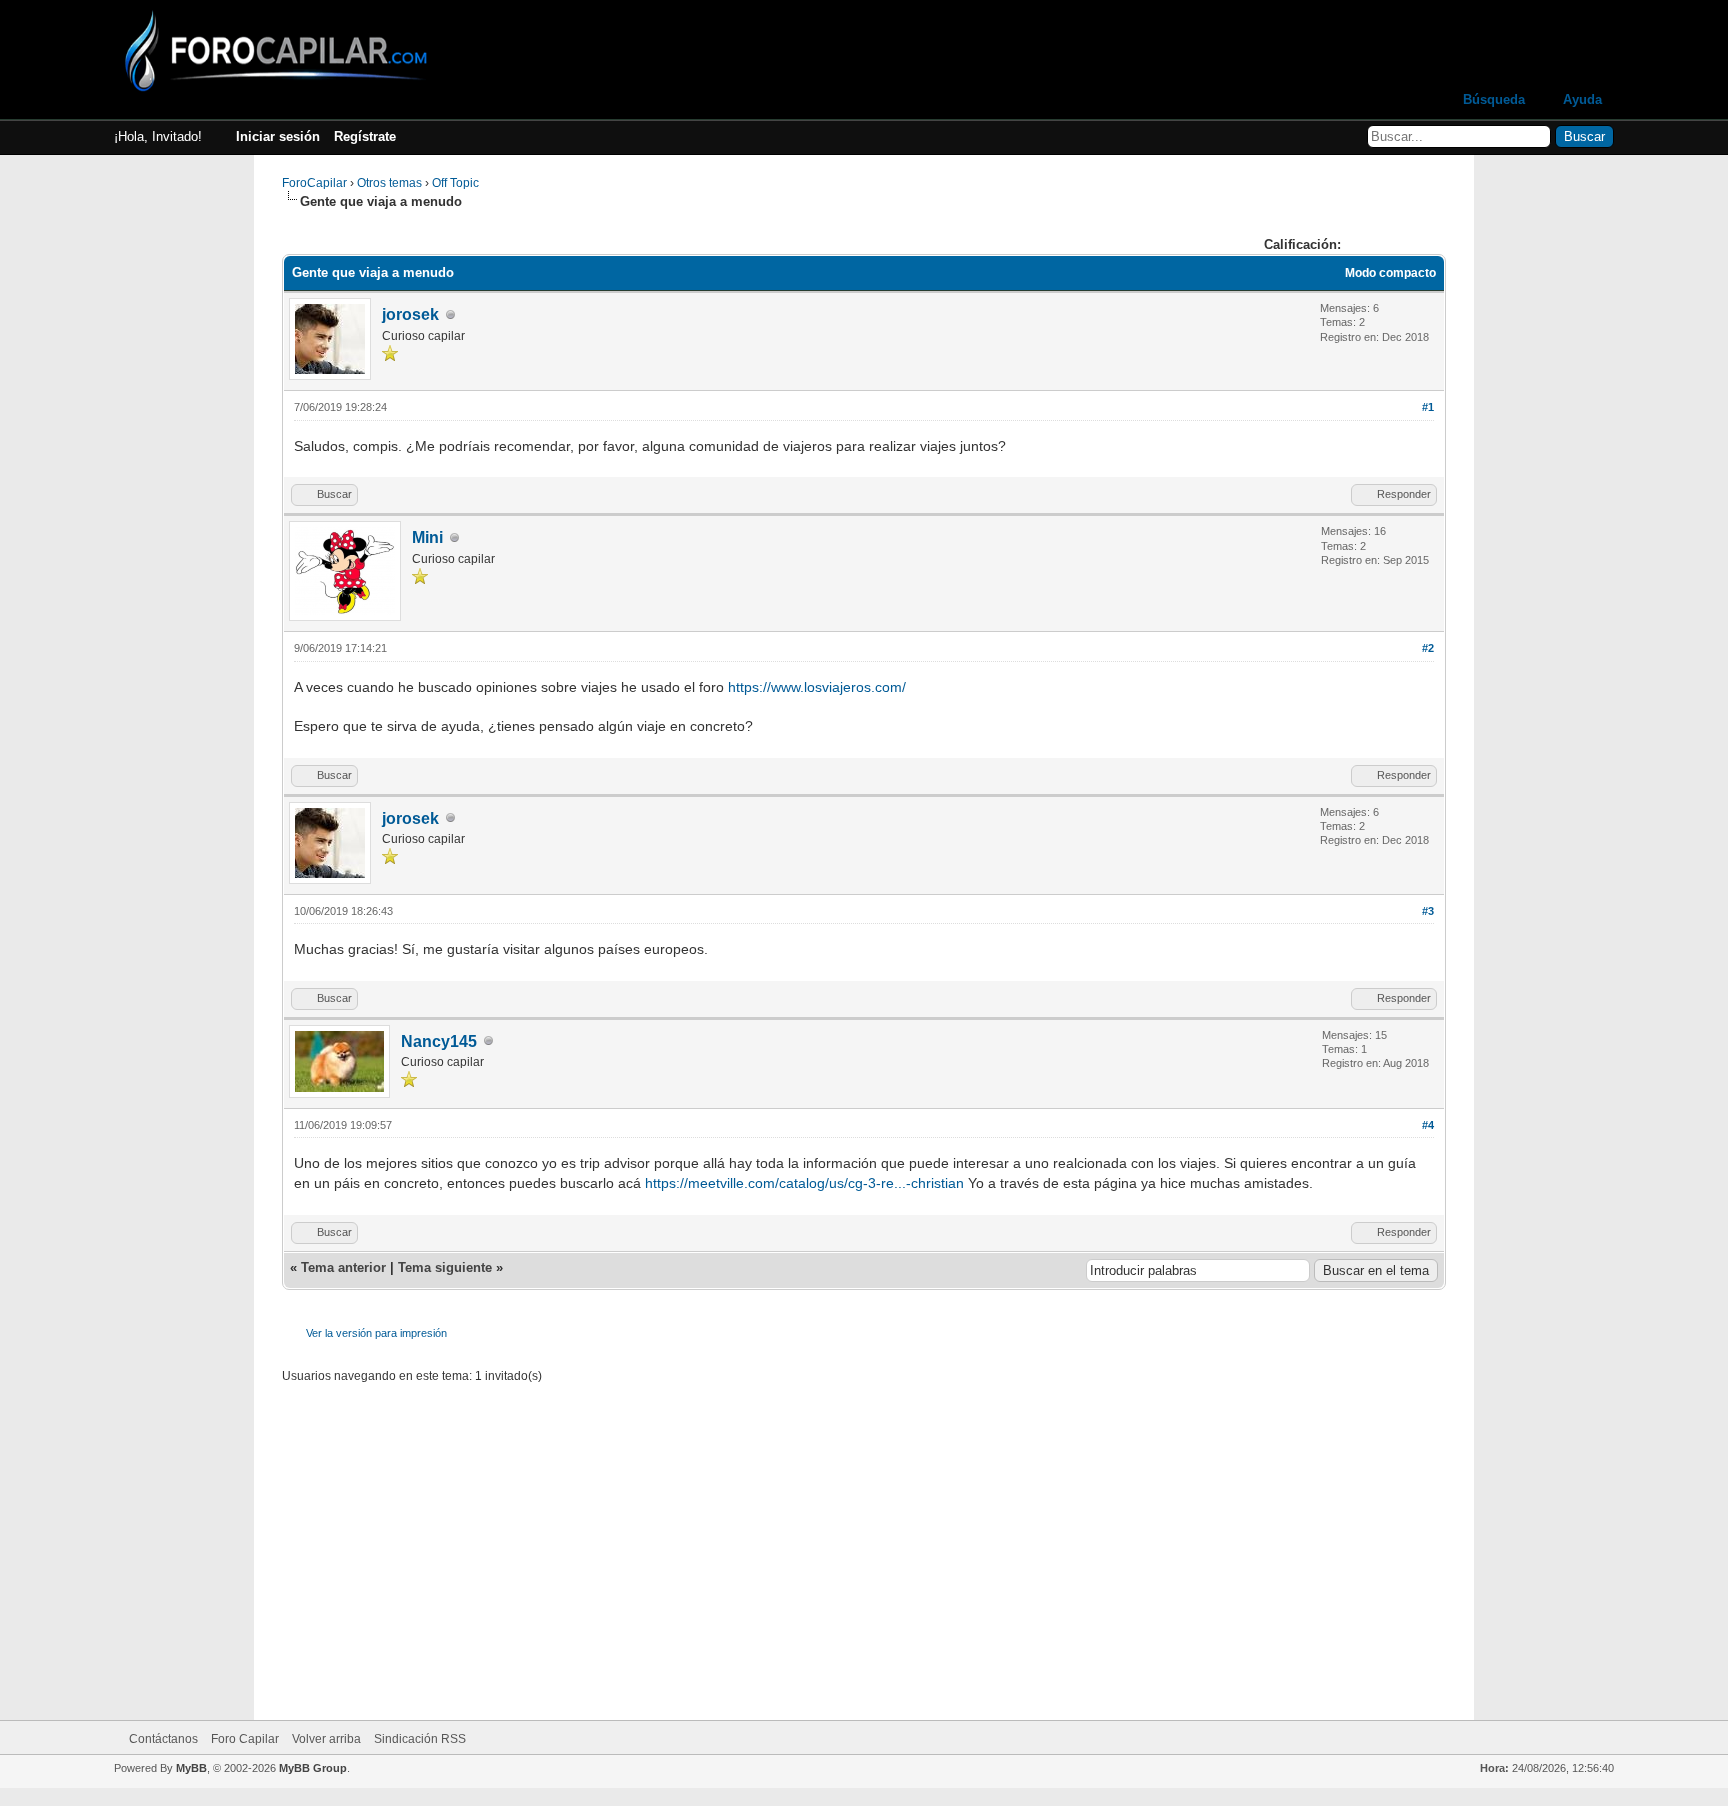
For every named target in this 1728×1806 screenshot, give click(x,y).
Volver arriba (326, 1739)
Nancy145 (439, 1041)
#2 (1428, 648)
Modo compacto (1390, 273)
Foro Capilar (245, 1739)
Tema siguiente (445, 1267)
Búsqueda (1494, 99)
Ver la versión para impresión (376, 1333)
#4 (1428, 1125)
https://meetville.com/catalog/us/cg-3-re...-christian (804, 1183)
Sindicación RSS (420, 1739)
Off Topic (455, 183)
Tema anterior (343, 1267)
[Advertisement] (864, 1540)
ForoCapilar (314, 183)
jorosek (410, 314)
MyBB (191, 1768)
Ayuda (1582, 99)
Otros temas (389, 183)
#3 (1428, 911)
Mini (427, 537)
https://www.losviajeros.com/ (817, 687)
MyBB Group (313, 1768)
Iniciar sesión (278, 136)
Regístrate (365, 136)
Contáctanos (163, 1739)
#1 (1428, 407)
